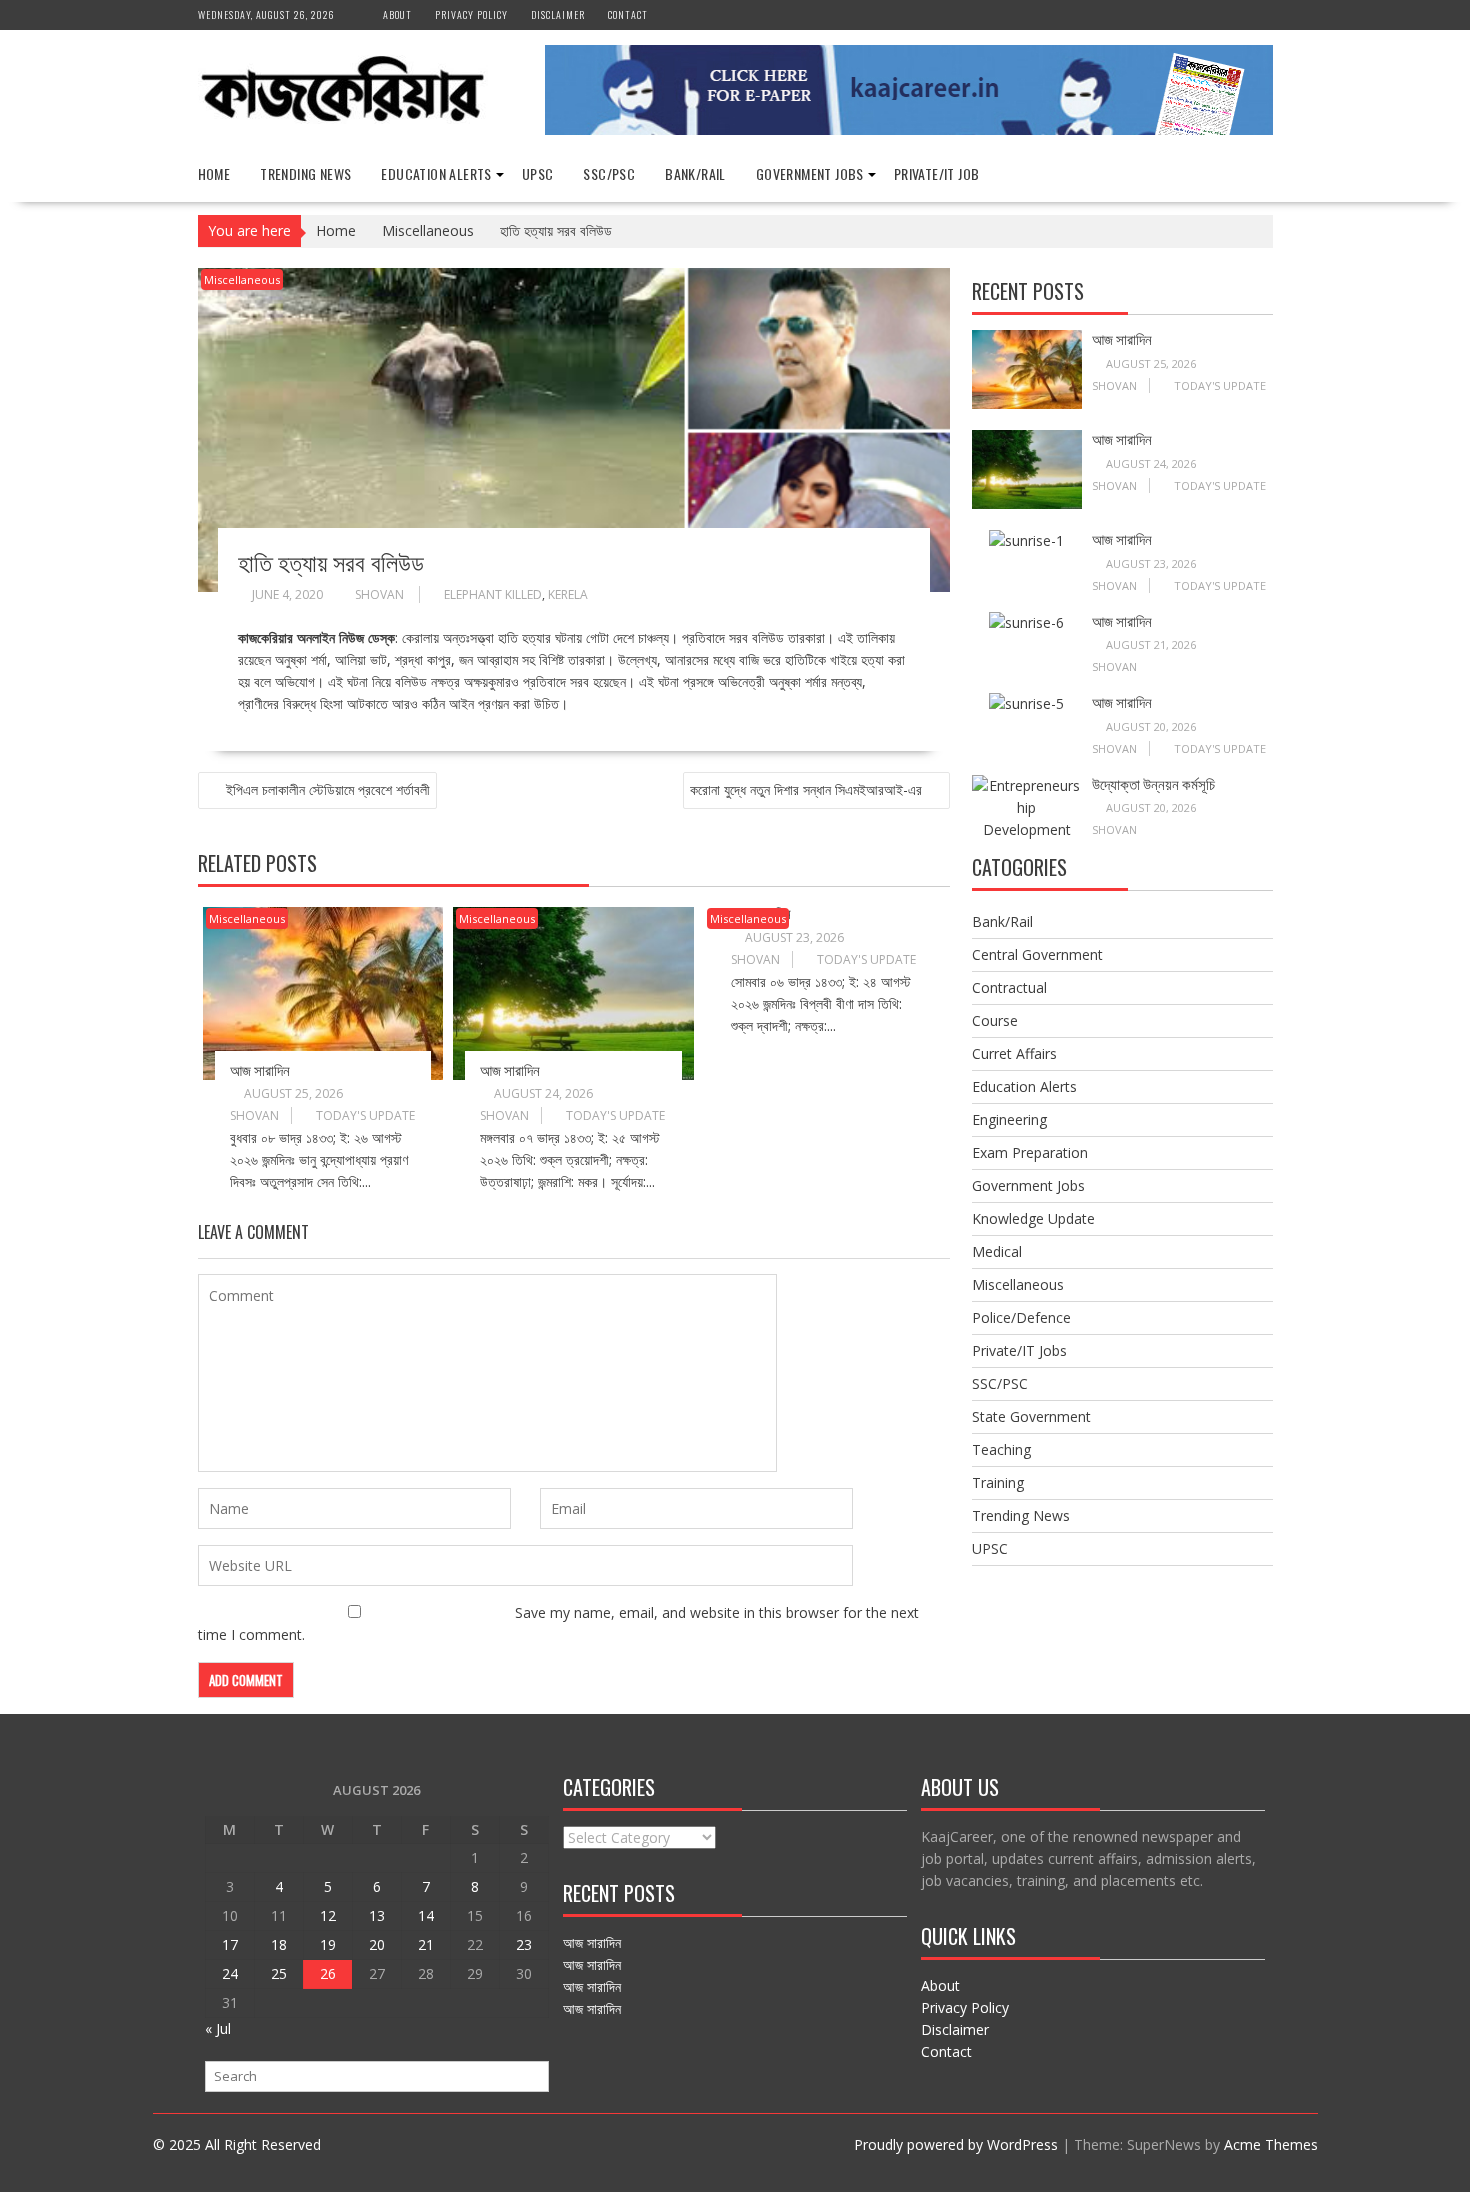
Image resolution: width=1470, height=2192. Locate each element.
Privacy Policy (471, 14)
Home (214, 173)
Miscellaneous (242, 279)
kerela (568, 594)
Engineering (1009, 1119)
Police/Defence (1021, 1317)
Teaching (1001, 1449)
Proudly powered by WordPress (956, 2144)
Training (998, 1482)
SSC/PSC (609, 173)
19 (328, 1944)
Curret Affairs (1014, 1053)
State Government (1031, 1416)
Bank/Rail (695, 173)
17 (230, 1944)
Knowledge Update (1033, 1218)
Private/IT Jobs (1019, 1350)
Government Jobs (810, 173)
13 (377, 1915)
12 (328, 1915)
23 (524, 1944)
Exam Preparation (1030, 1152)
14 (426, 1915)
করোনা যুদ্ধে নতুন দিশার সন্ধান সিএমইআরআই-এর (806, 789)
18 (279, 1944)
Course (995, 1020)
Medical (997, 1251)
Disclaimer (558, 14)
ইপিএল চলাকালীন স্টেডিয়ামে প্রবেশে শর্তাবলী (328, 789)
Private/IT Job (937, 173)
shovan (379, 594)
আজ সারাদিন (260, 1069)
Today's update (365, 1115)
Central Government (1037, 954)
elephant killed (493, 594)
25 (279, 1973)
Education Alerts (436, 173)
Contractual (1009, 987)
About (397, 14)
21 (426, 1944)
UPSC (538, 173)
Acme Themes (1271, 2144)
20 (377, 1944)
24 (230, 1973)
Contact (628, 14)
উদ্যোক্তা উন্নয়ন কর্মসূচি (1153, 783)
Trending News (305, 173)
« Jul (218, 2028)
